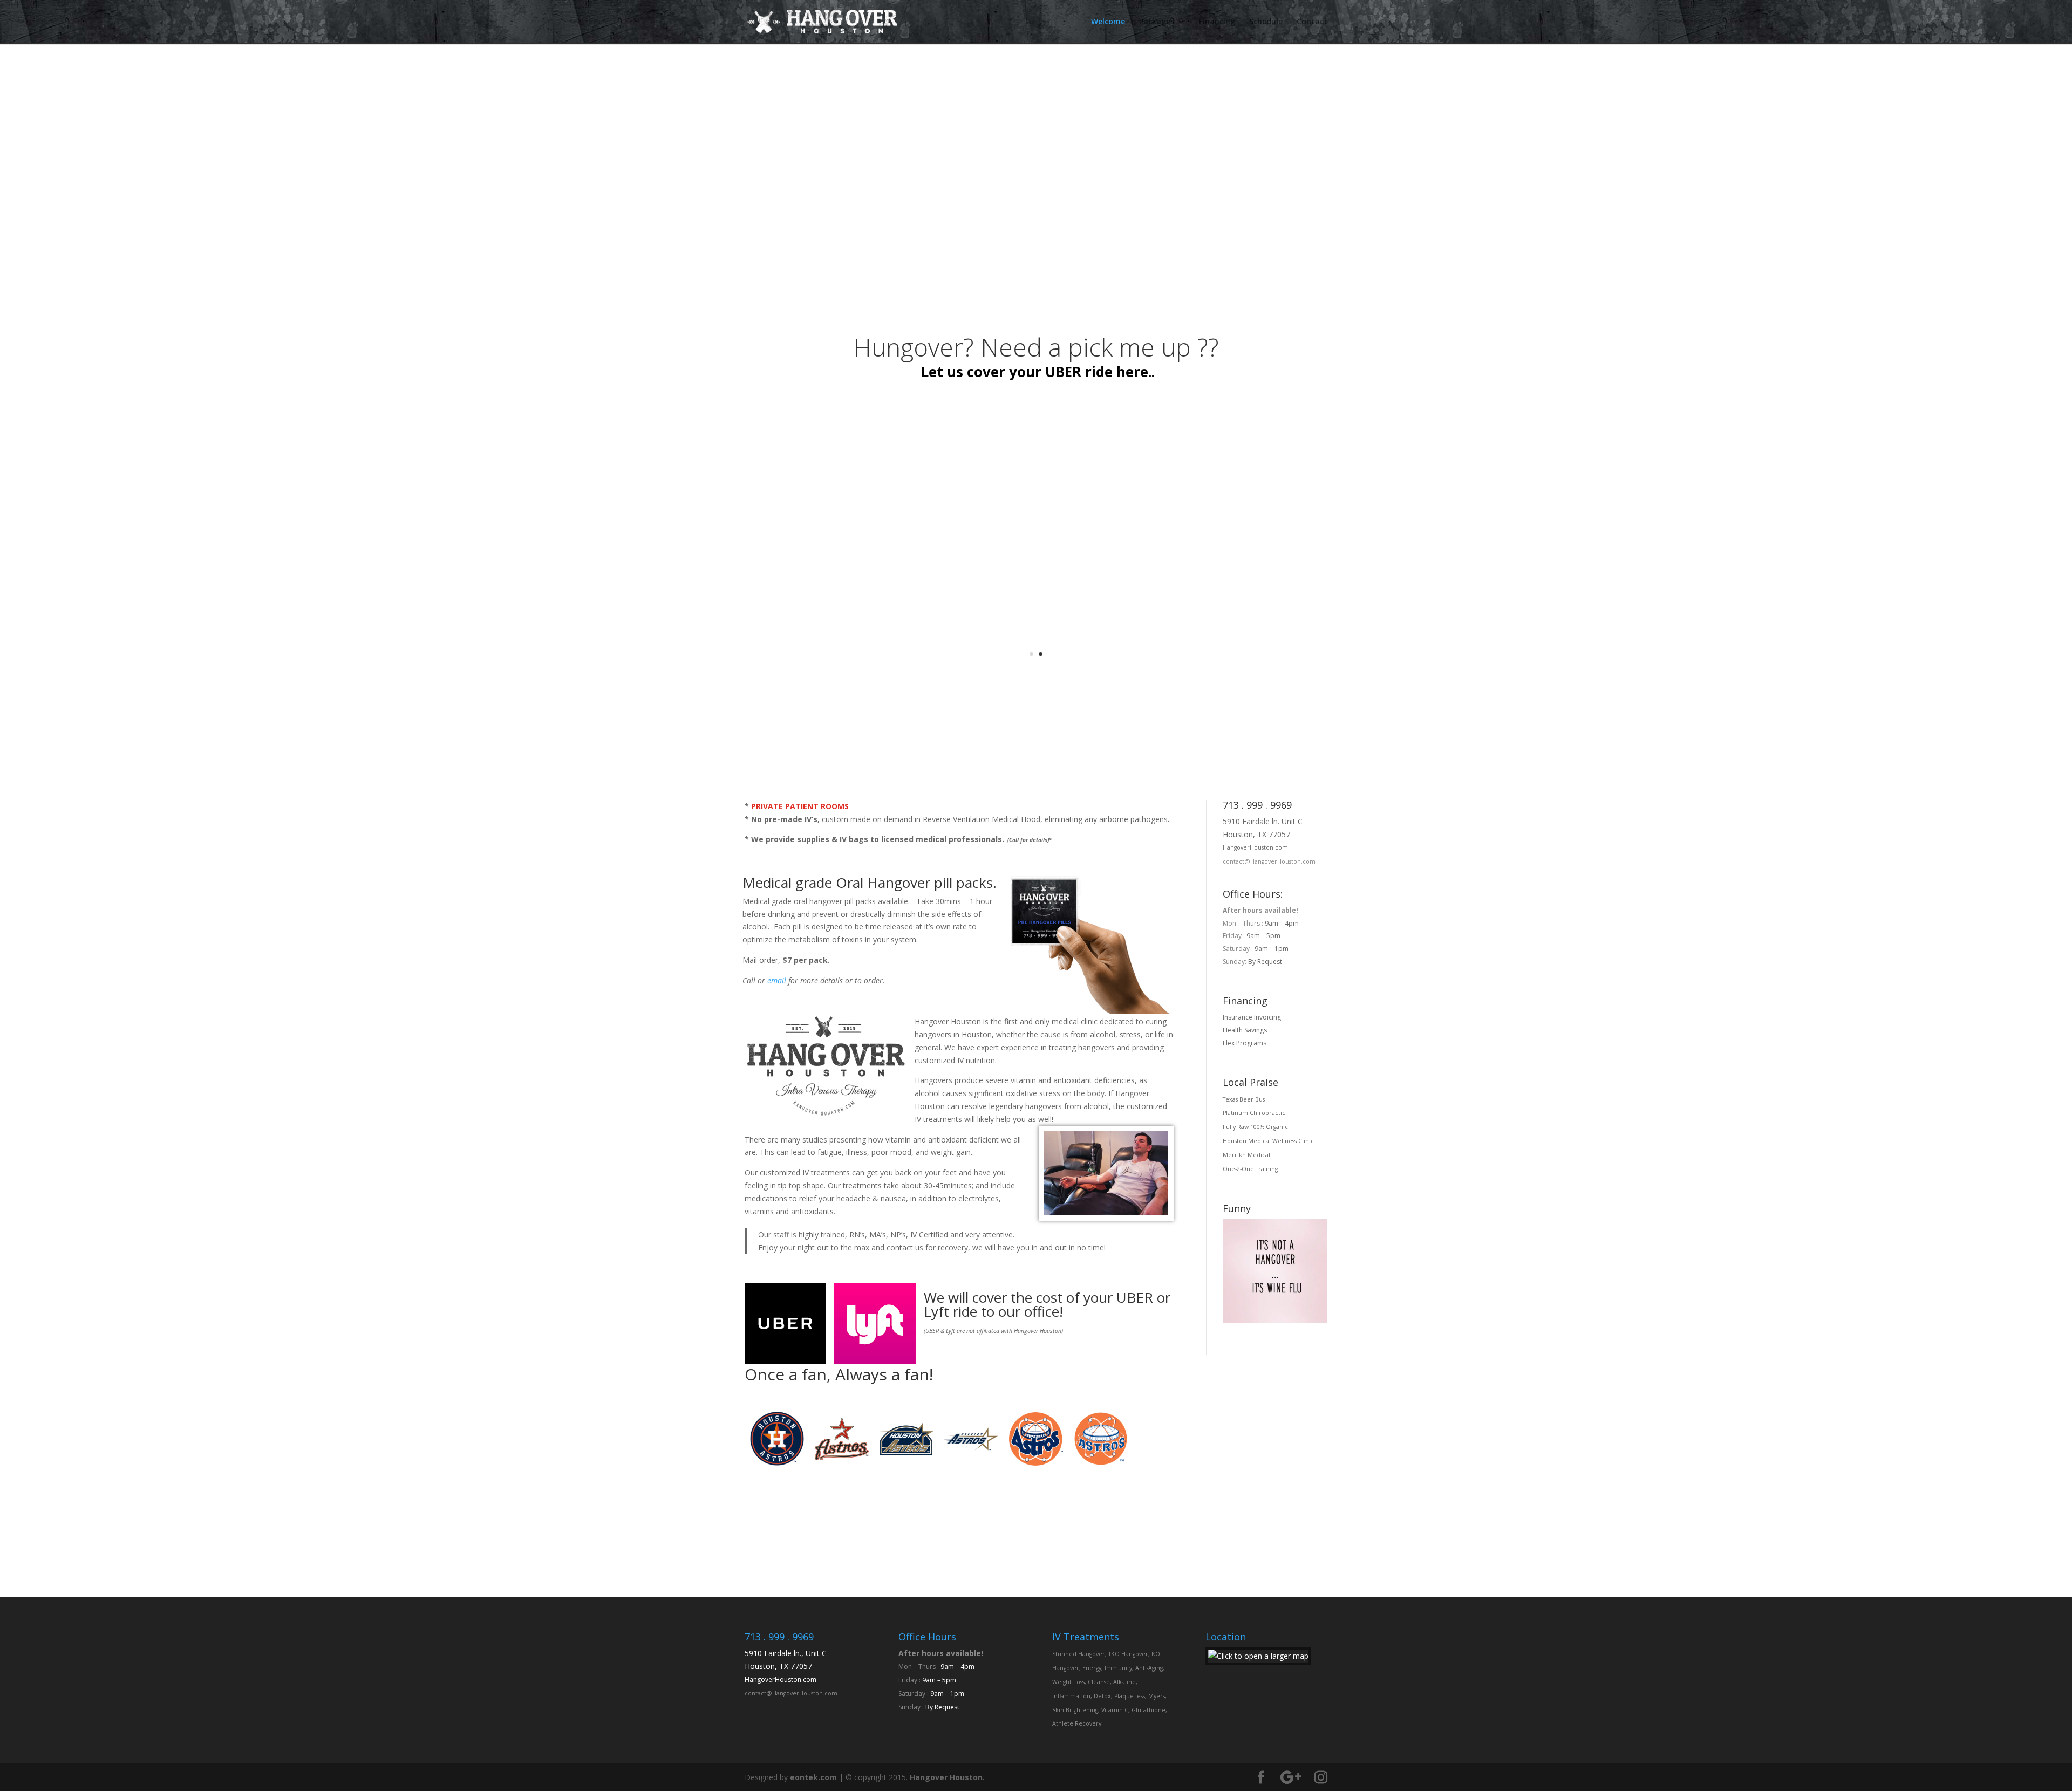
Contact (1312, 22)
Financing (1217, 22)
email (777, 980)
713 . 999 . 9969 (1257, 805)
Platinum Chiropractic (1254, 1113)
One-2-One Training (1250, 1169)
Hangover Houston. (947, 1777)
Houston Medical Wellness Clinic (1268, 1141)
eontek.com (813, 1777)
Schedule (1266, 22)
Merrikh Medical (1246, 1155)
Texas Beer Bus (1244, 1099)
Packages (1157, 22)
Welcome (1108, 22)
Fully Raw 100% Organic (1255, 1127)
